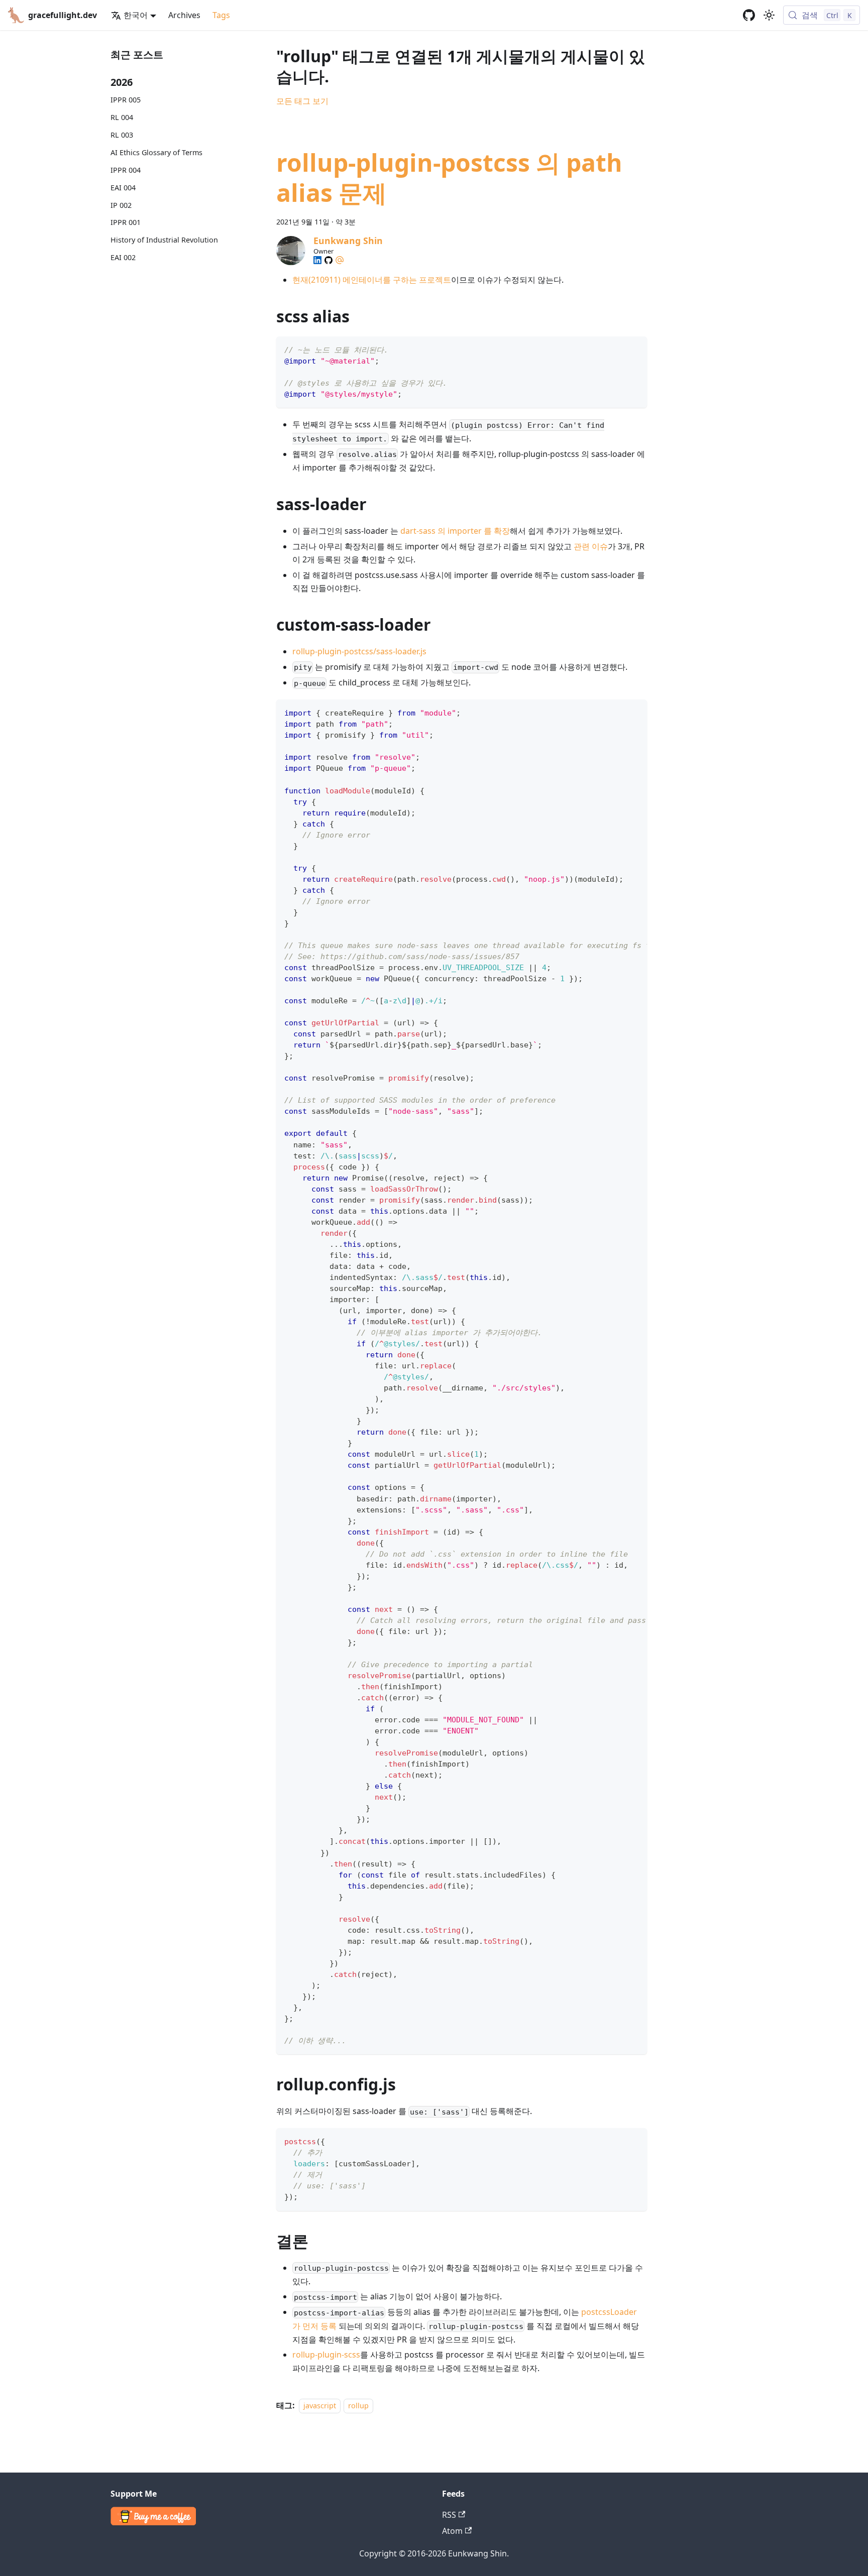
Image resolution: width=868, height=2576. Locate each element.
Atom (452, 2531)
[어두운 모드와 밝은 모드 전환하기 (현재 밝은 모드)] (769, 15)
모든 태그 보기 (302, 101)
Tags (221, 15)
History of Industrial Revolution (164, 240)
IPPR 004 (126, 170)
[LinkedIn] (317, 260)
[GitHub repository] (749, 15)
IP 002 (121, 205)
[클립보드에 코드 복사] (635, 349)
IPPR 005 (126, 100)
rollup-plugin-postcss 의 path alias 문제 (449, 178)
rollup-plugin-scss (326, 2355)
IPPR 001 (126, 222)
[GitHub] (329, 260)
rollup (358, 2406)
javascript (320, 2406)
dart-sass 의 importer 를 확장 (455, 531)
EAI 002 (123, 257)
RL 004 (122, 117)
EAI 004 (123, 188)
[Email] (340, 260)
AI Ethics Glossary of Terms (156, 152)
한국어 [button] (136, 15)
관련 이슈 (591, 546)
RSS (449, 2515)
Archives (184, 15)
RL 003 (122, 135)
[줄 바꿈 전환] (616, 712)
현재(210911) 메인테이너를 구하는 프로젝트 (372, 280)
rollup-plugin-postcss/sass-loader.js (359, 651)
